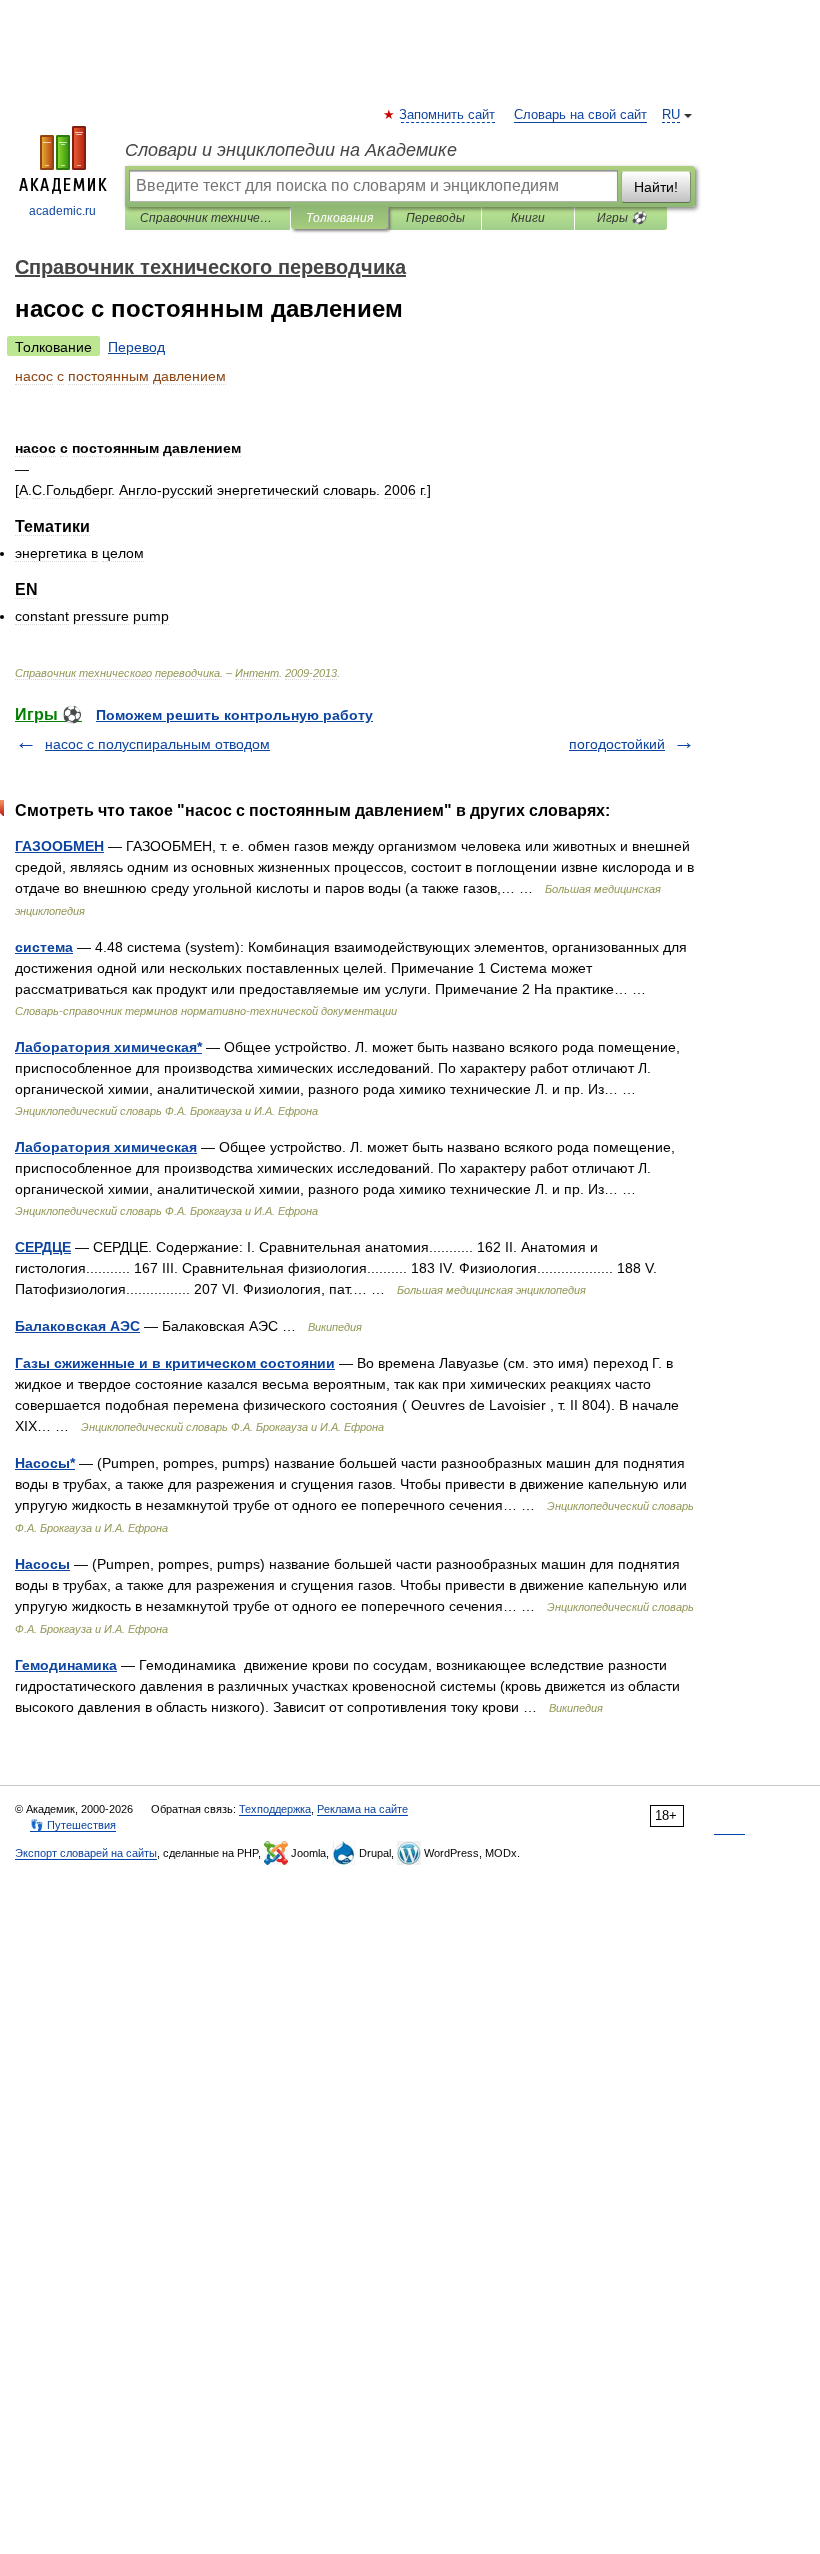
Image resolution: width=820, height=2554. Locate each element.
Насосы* (45, 1463)
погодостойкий (617, 744)
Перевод (136, 347)
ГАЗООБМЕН (59, 846)
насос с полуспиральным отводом (157, 744)
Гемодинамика (66, 1665)
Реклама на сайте (362, 1809)
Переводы (435, 218)
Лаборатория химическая (106, 1147)
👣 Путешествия (73, 1825)
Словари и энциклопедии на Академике (291, 150)
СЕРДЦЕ (43, 1247)
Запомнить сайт (448, 115)
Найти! (656, 187)
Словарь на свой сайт (580, 115)
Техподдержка (275, 1809)
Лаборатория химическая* (108, 1047)
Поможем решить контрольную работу (234, 715)
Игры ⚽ (621, 218)
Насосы (42, 1564)
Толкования (339, 218)
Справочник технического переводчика (207, 218)
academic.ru (62, 211)
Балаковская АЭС (77, 1326)
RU (671, 115)
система (44, 947)
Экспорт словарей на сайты (86, 1853)
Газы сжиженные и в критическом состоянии (175, 1363)
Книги (528, 218)
